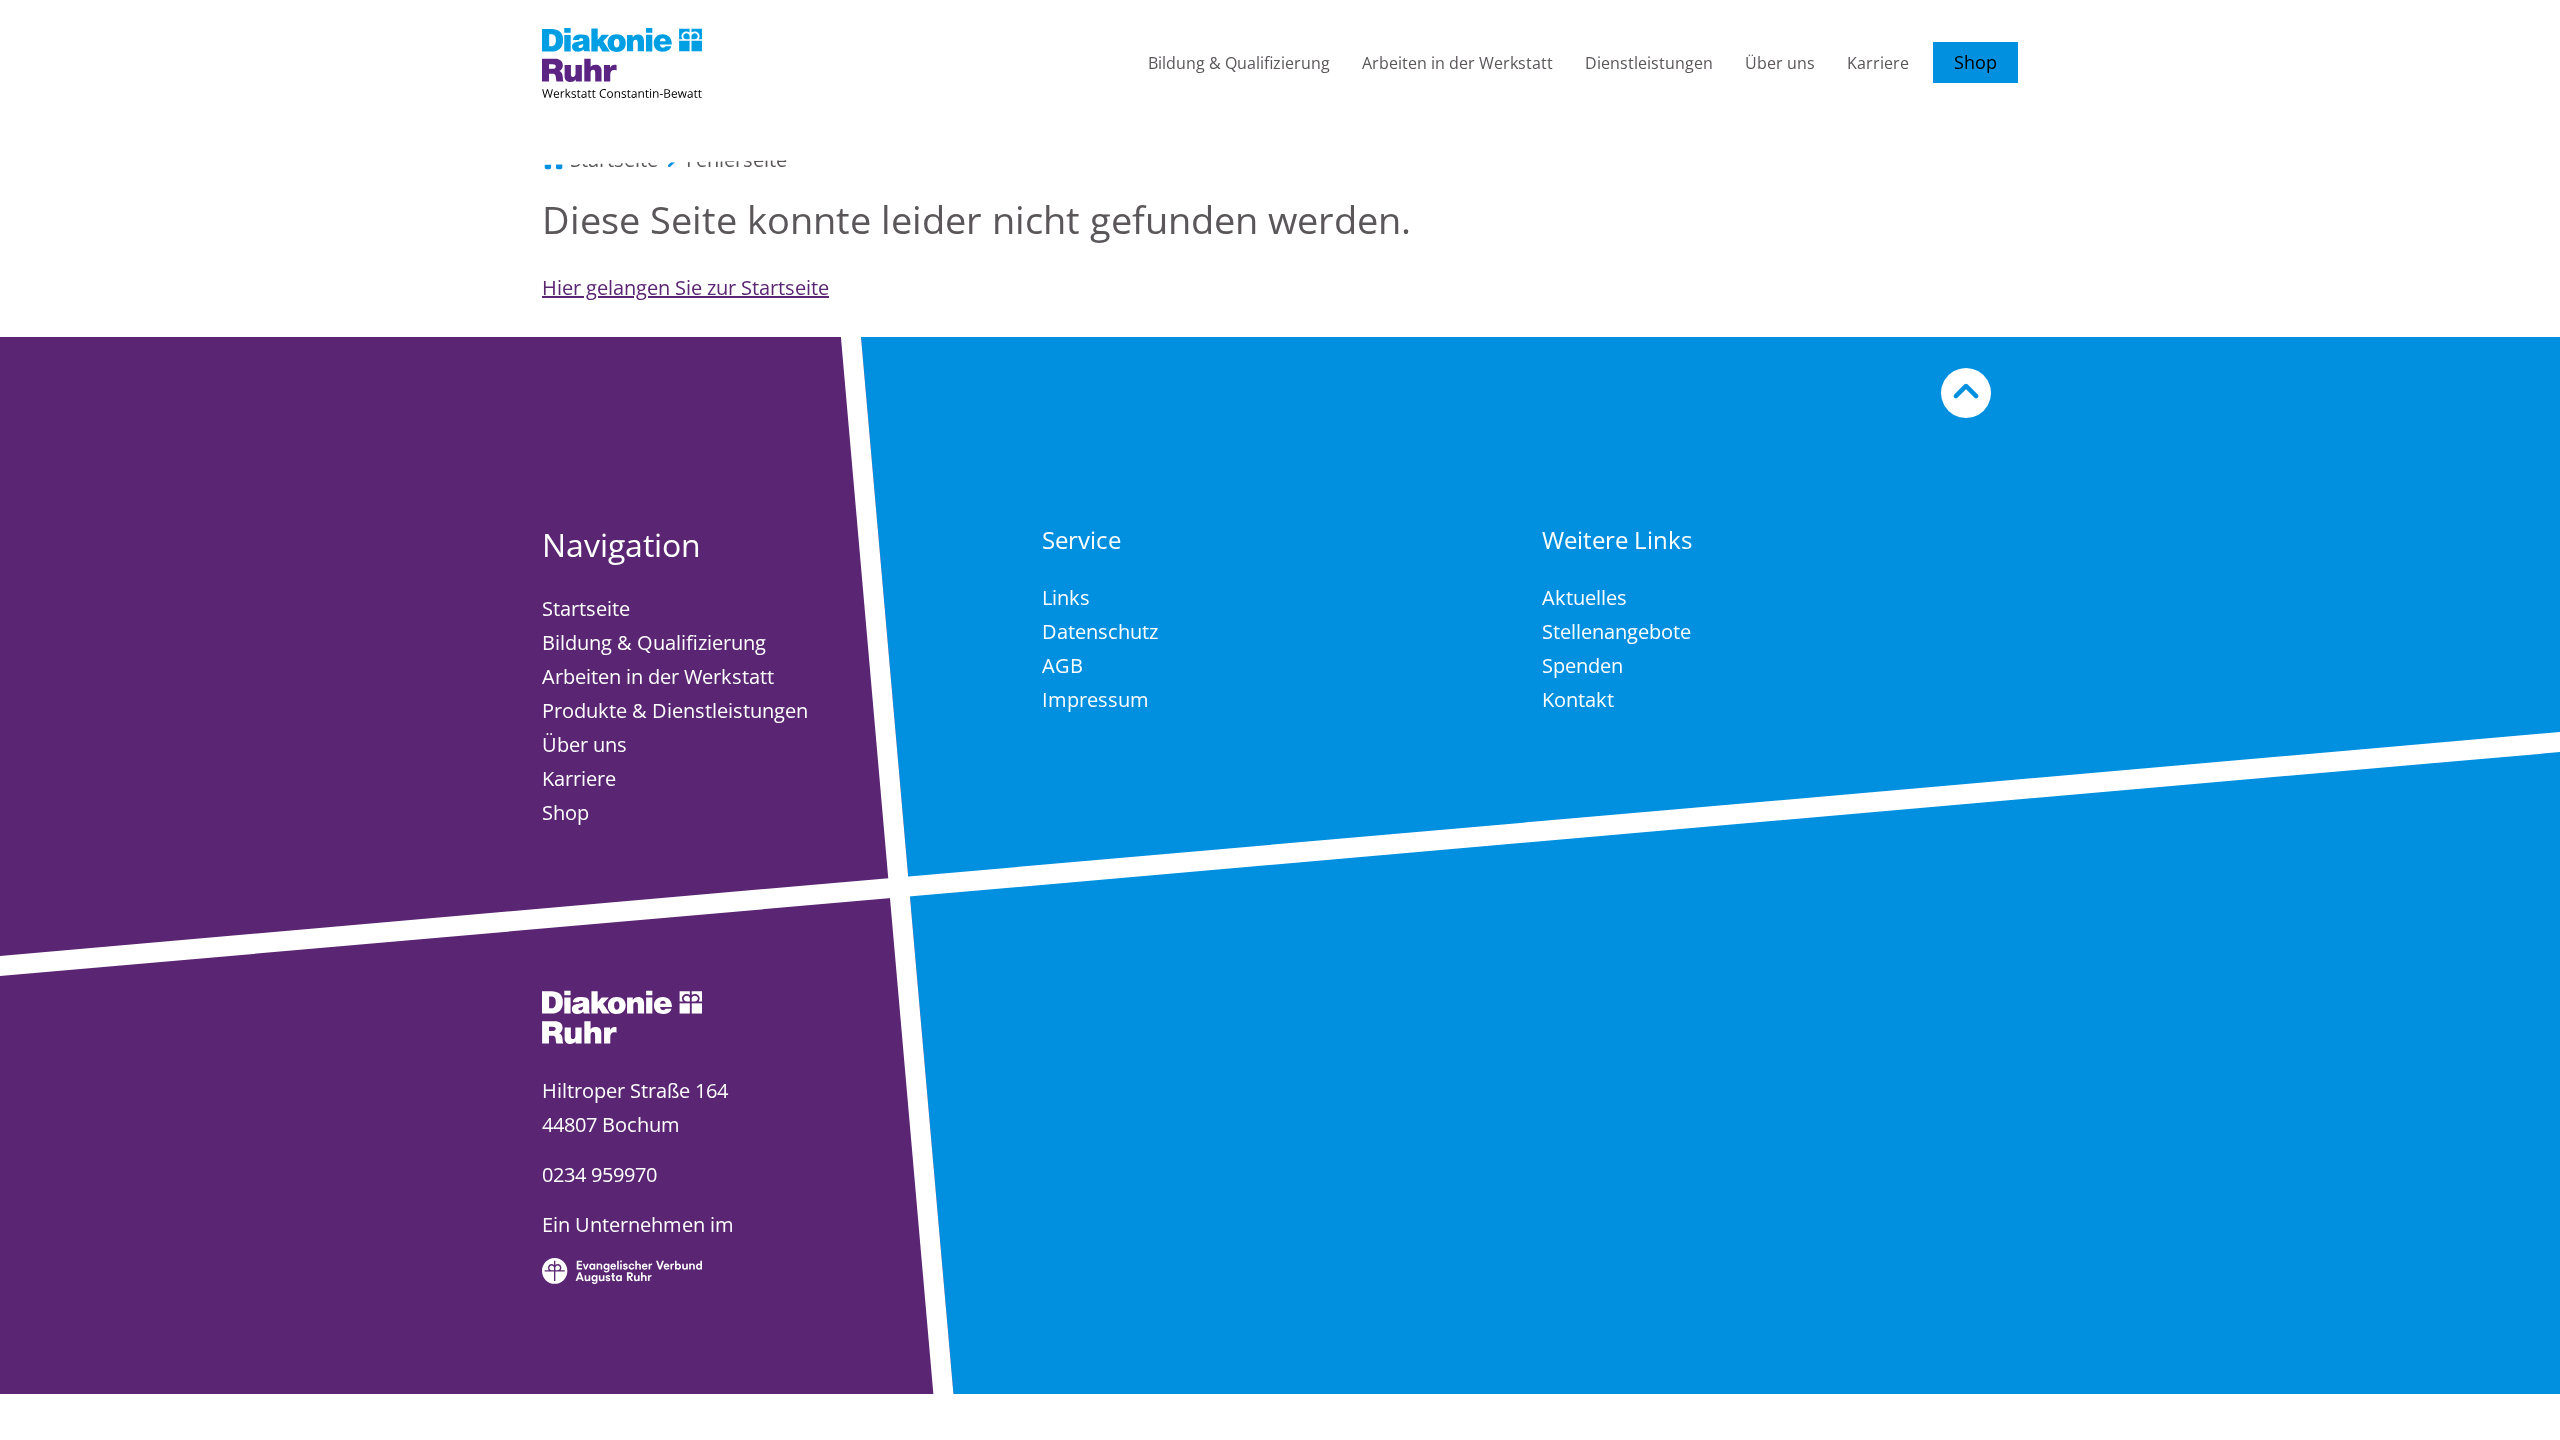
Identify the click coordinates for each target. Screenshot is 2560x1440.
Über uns (1780, 63)
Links (1066, 597)
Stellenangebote (1616, 631)
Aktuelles (1584, 597)
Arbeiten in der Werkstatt (1457, 63)
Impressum (1095, 699)
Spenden (1582, 665)
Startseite (586, 608)
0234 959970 (599, 1174)
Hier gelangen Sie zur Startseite (685, 287)
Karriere (1878, 63)
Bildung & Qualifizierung (1239, 63)
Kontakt (1578, 699)
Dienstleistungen (1649, 63)
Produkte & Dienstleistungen (675, 710)
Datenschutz (1100, 631)
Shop (1975, 62)
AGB (1062, 665)
